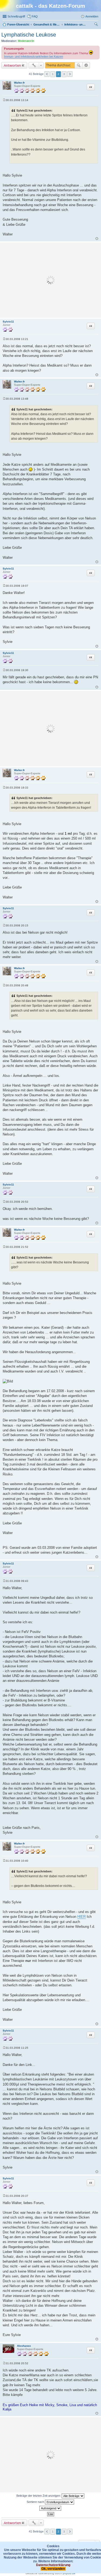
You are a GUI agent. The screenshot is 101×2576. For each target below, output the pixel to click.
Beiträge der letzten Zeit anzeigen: (39, 2496)
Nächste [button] (70, 74)
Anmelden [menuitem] (92, 16)
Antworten (12, 65)
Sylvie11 (8, 322)
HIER (81, 1917)
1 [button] (53, 74)
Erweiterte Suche (86, 65)
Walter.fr (19, 83)
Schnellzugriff (16, 16)
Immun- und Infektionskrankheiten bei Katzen (34, 56)
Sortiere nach (36, 2502)
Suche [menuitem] (97, 25)
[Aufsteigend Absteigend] (50, 2508)
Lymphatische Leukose (29, 35)
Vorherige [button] (47, 74)
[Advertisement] (50, 280)
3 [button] (64, 74)
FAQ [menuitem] (35, 16)
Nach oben (97, 239)
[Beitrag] (4, 100)
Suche (79, 65)
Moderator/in (26, 41)
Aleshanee (24, 2346)
